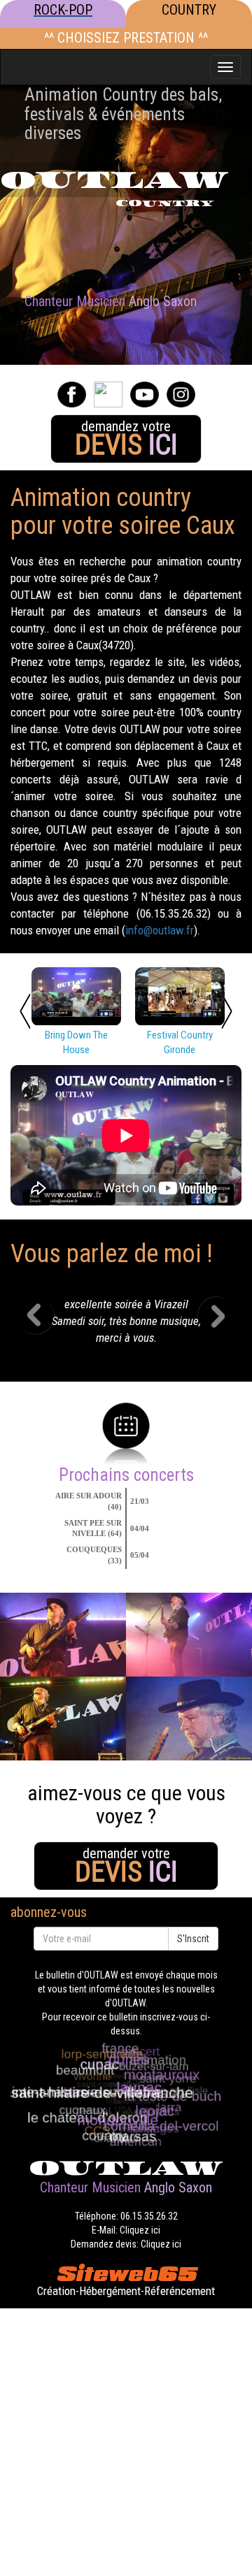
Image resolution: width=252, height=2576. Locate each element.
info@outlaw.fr (160, 930)
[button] (46, 1325)
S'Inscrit (193, 1939)
